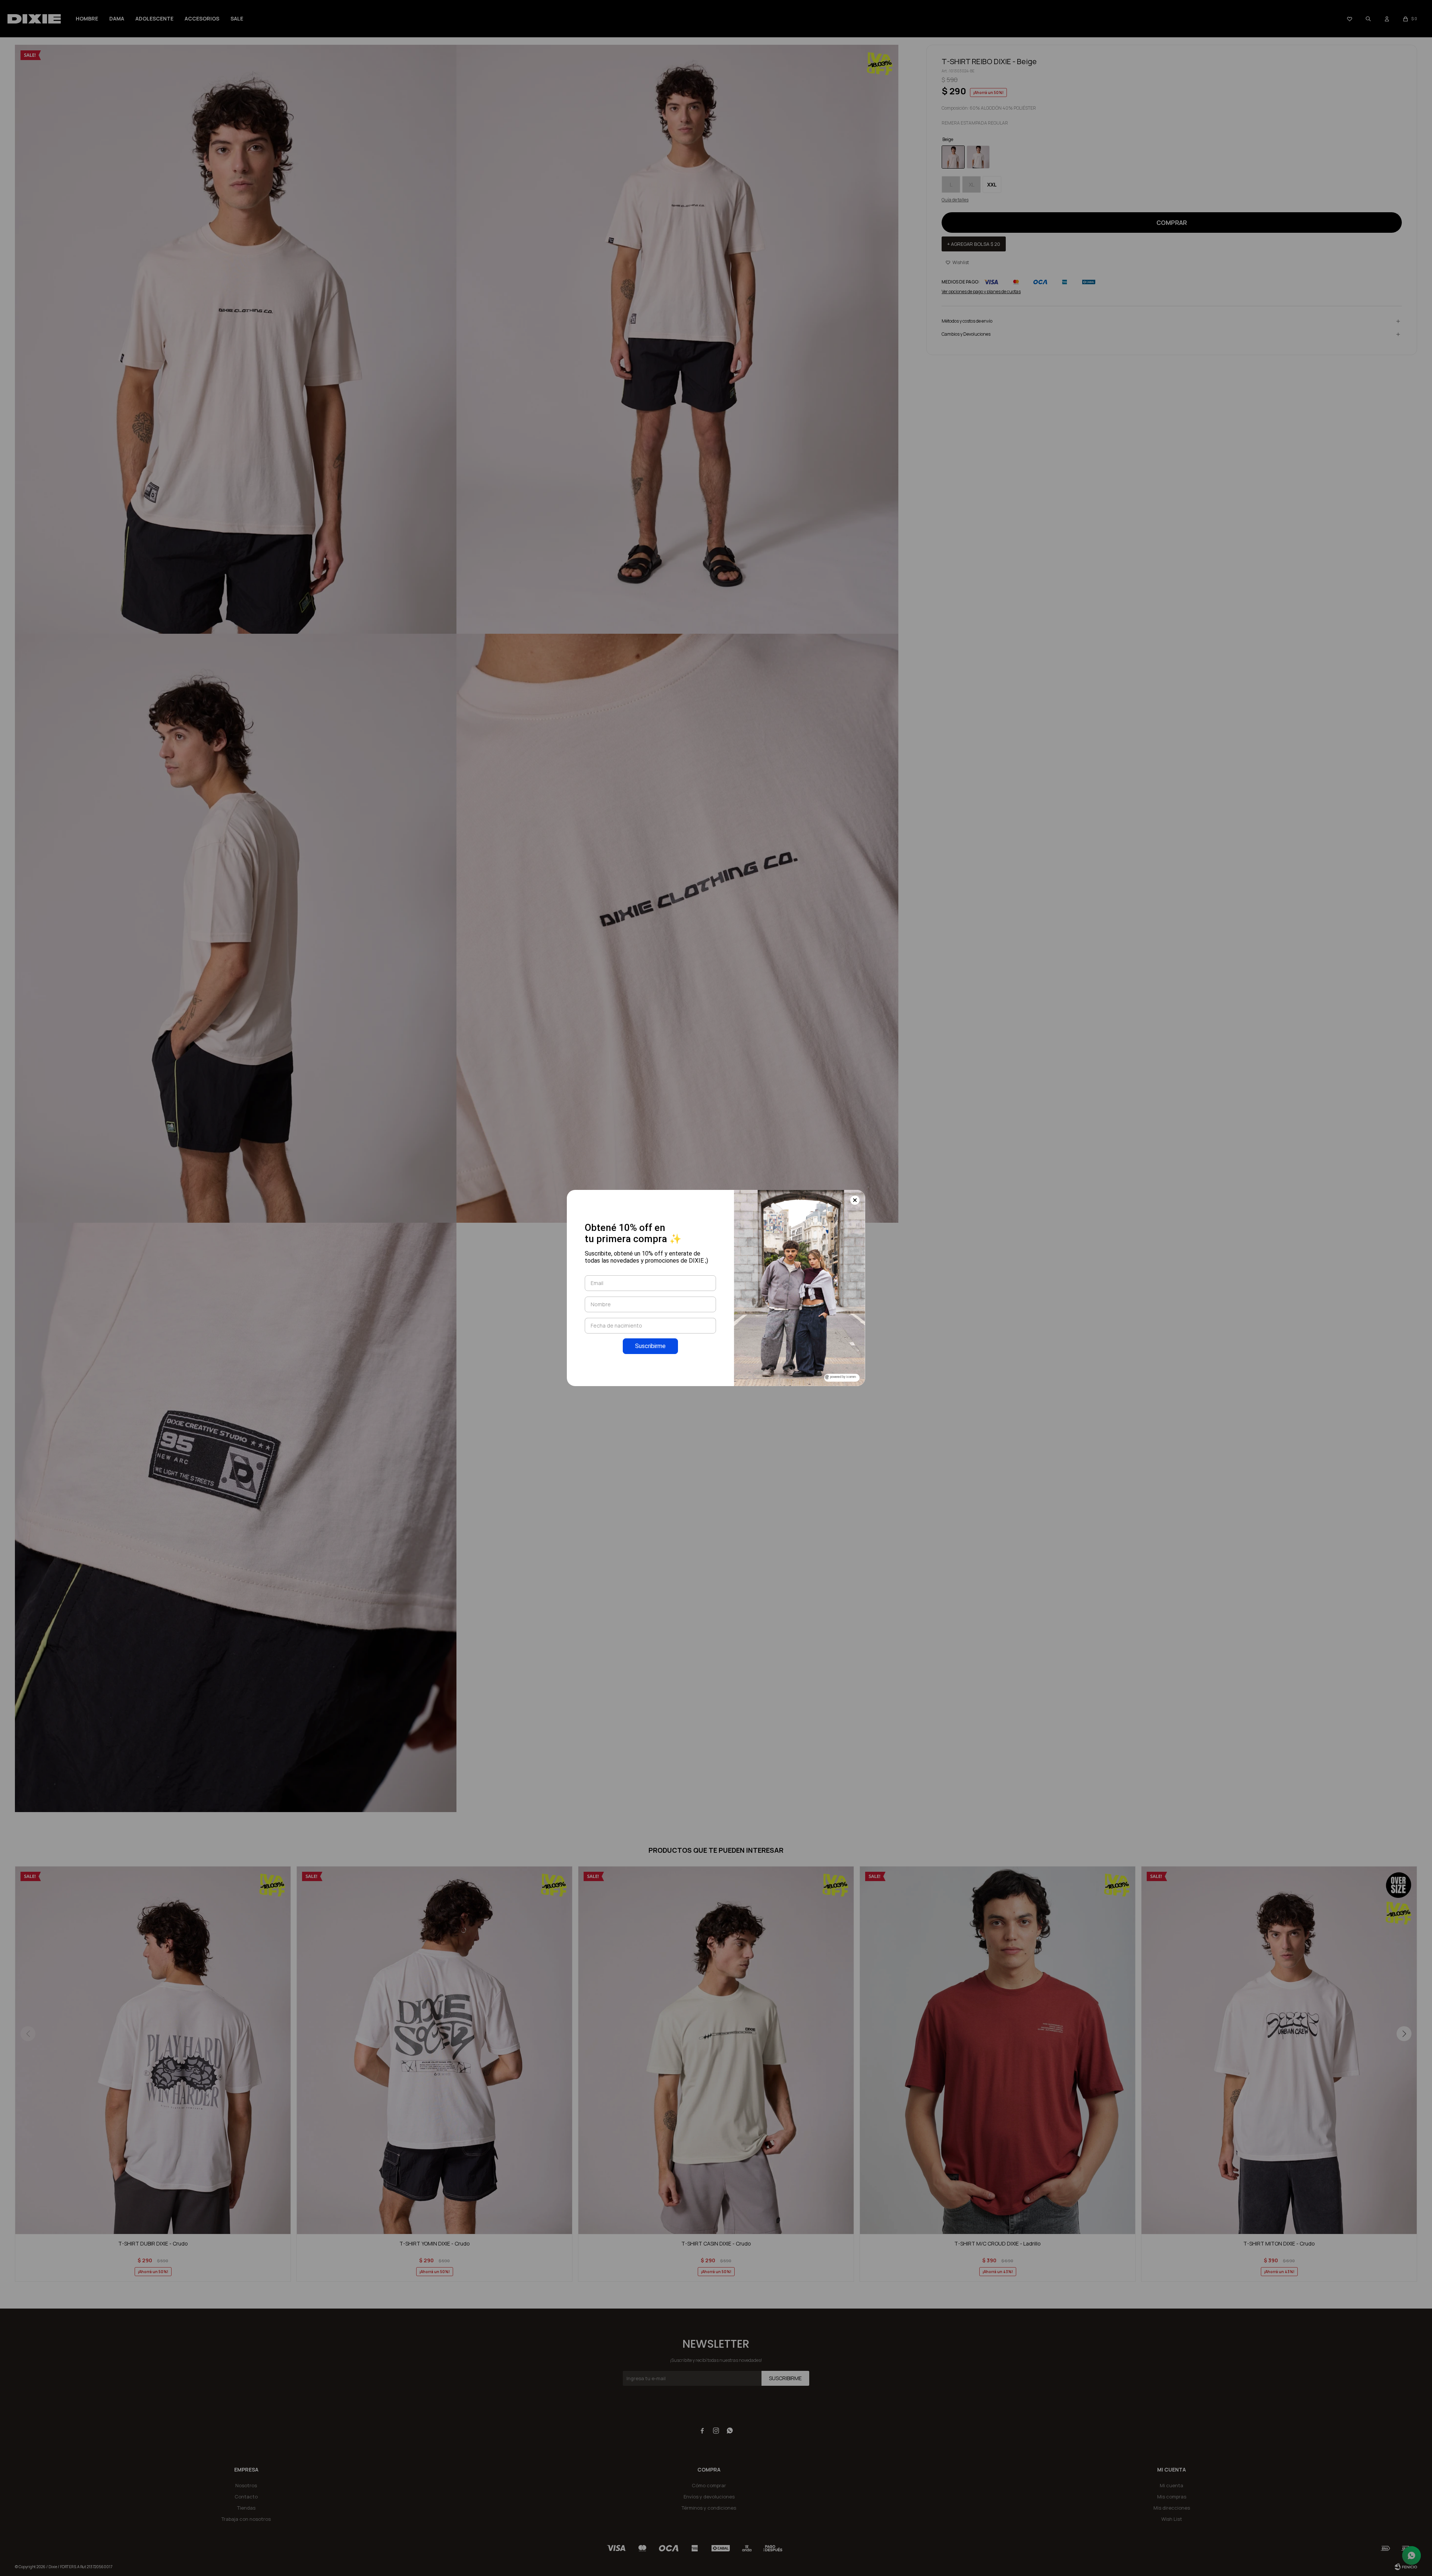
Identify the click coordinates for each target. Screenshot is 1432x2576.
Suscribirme (650, 1346)
